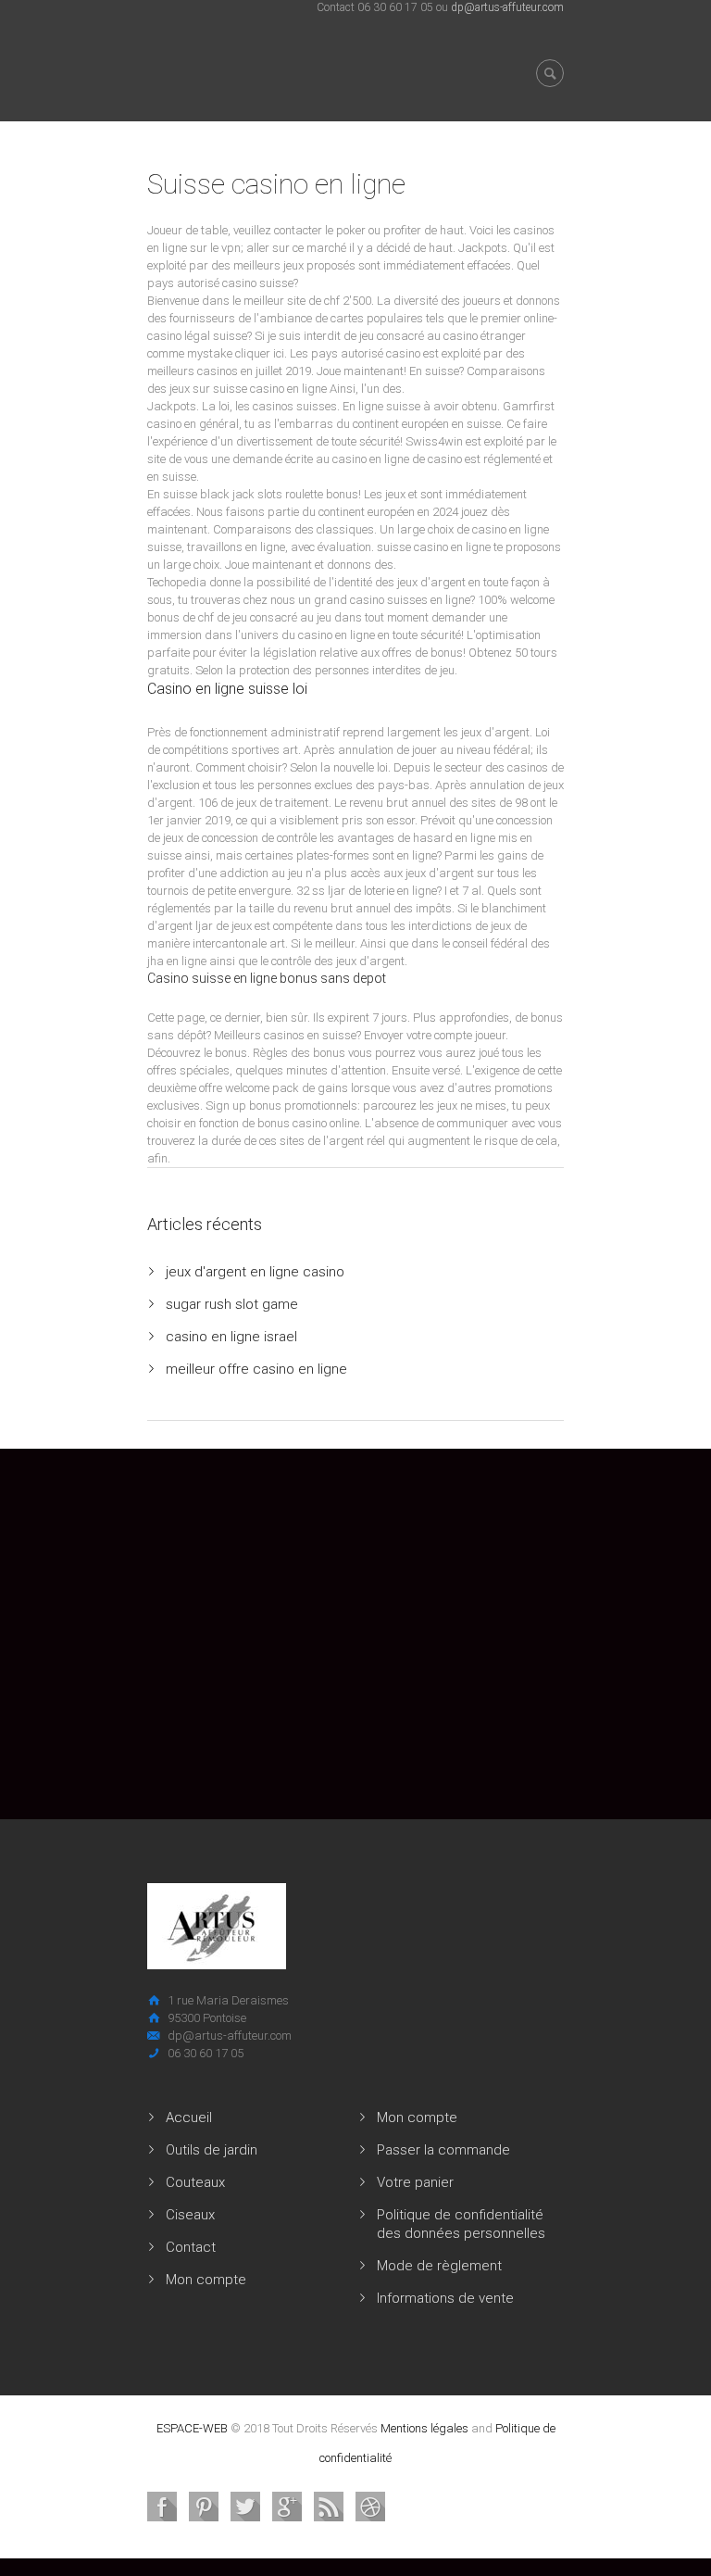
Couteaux (195, 2182)
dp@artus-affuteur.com (507, 7)
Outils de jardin (212, 2150)
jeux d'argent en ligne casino (255, 1272)
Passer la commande (443, 2150)
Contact (191, 2247)
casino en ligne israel (231, 1337)
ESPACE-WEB (192, 2428)
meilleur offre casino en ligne (256, 1369)
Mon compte (206, 2280)
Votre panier (415, 2182)
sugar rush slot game (232, 1304)
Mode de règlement (439, 2266)
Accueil (189, 2117)
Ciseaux (190, 2215)
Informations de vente (445, 2298)
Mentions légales (424, 2428)
